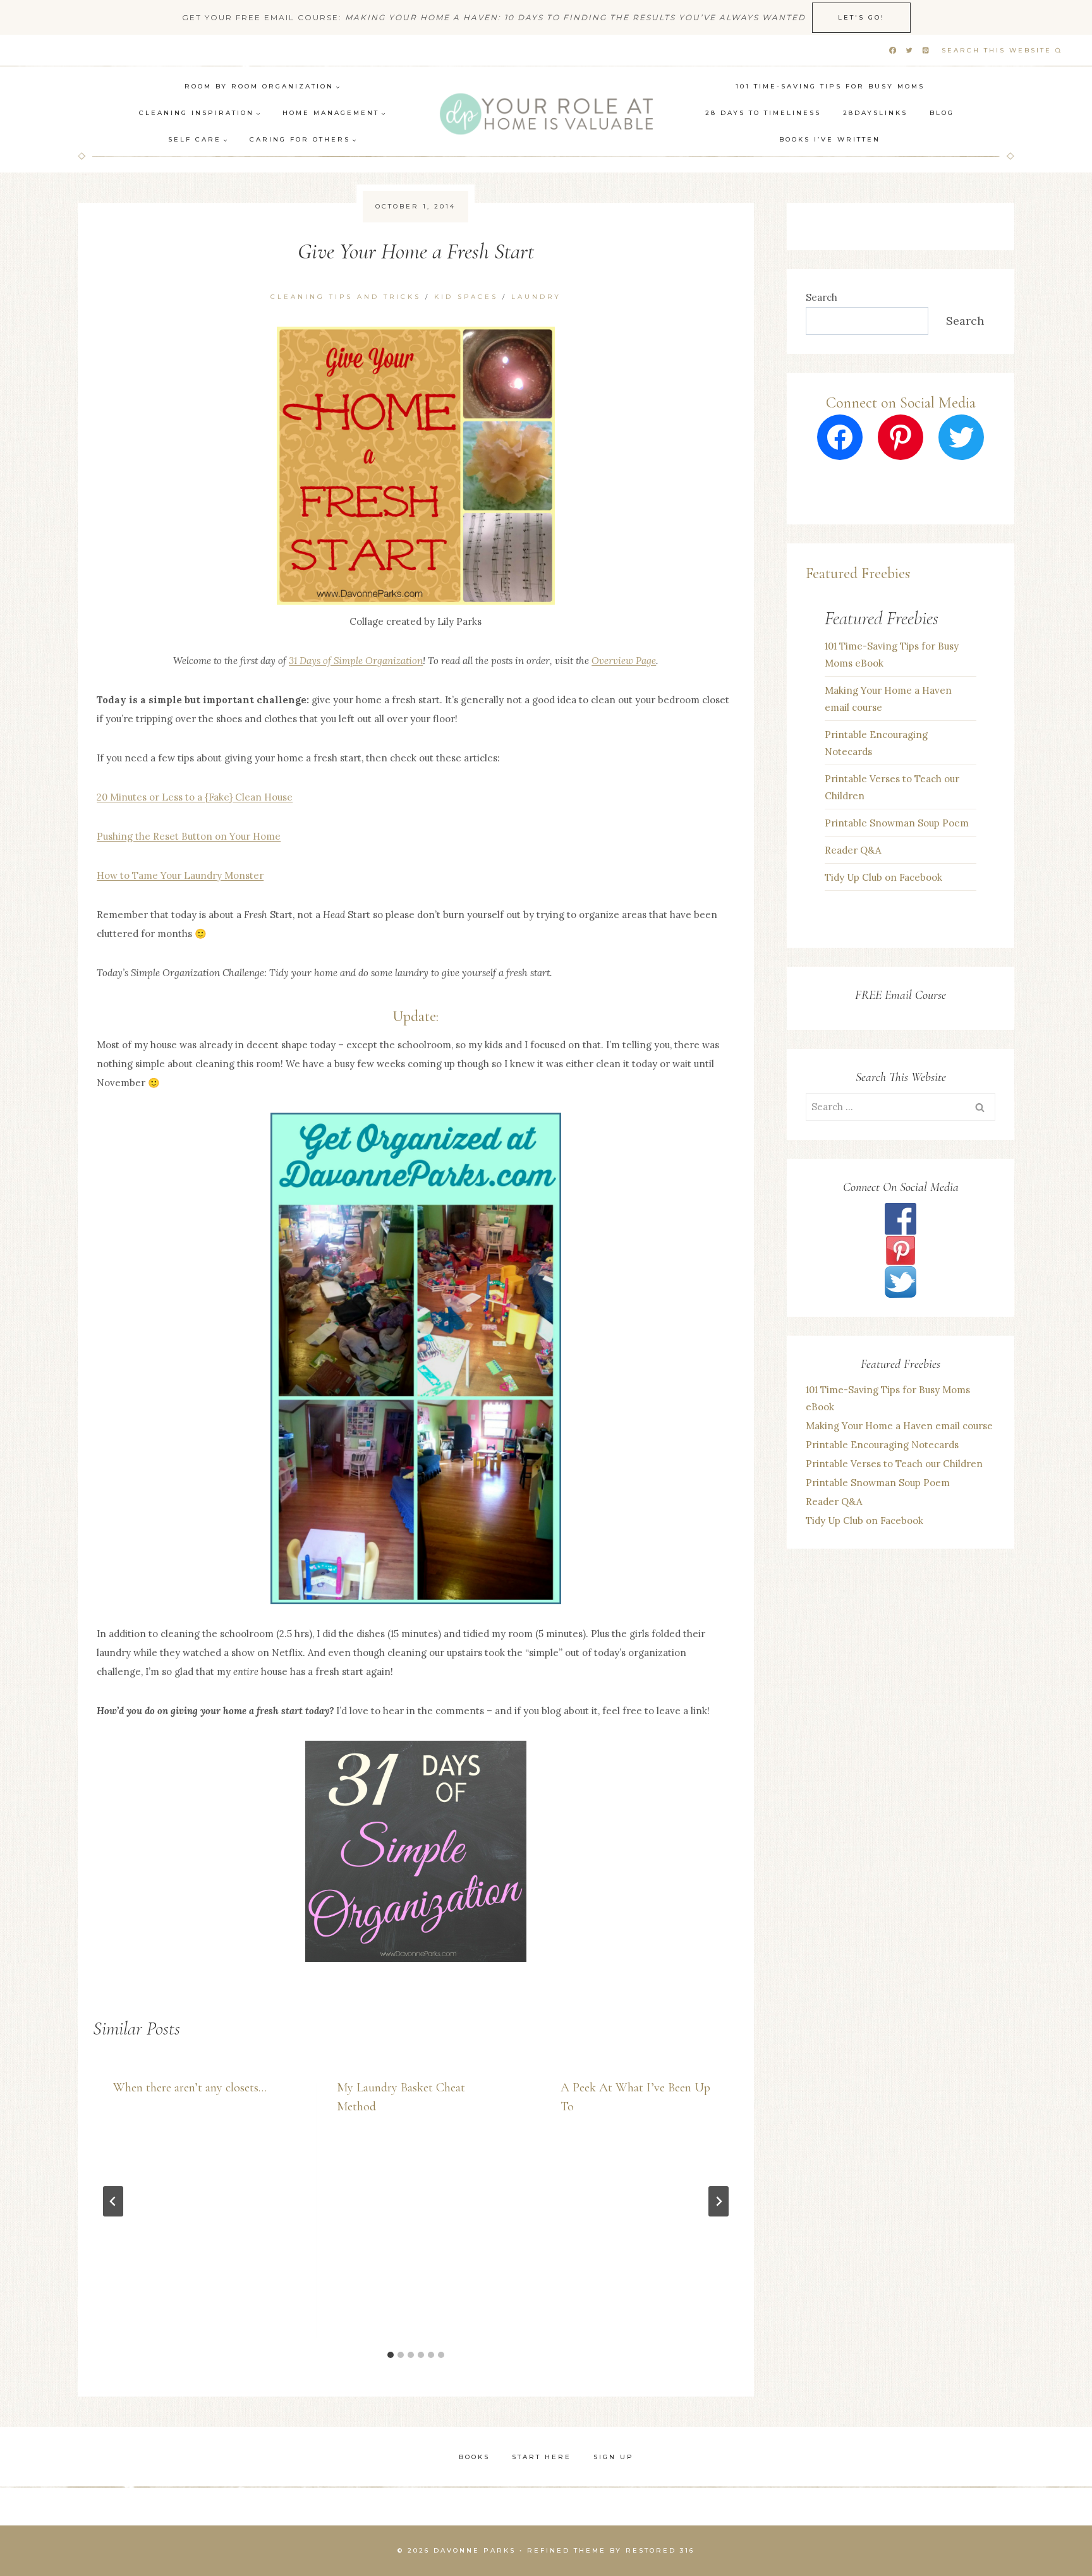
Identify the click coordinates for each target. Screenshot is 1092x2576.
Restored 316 (660, 2550)
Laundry (536, 297)
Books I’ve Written (830, 139)
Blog (942, 113)
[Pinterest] (925, 51)
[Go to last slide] (113, 2201)
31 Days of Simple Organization (356, 661)
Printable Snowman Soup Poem (897, 823)
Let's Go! (861, 17)
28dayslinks (875, 113)
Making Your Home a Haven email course (888, 699)
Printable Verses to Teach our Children (892, 787)
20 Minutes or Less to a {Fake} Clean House (195, 797)
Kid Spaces (466, 297)
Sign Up (614, 2457)
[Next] (719, 2201)
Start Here (542, 2457)
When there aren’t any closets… (190, 2088)
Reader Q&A (853, 850)
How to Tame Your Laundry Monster (180, 875)
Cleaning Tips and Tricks (346, 297)
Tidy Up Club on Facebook (883, 877)
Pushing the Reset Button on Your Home (189, 836)
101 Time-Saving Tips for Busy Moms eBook (892, 655)
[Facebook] (893, 51)
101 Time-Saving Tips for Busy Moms (830, 86)
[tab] (391, 2355)
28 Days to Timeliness (763, 113)
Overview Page (624, 661)
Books (474, 2457)
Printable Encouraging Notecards (876, 743)
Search (822, 297)
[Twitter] (909, 51)
